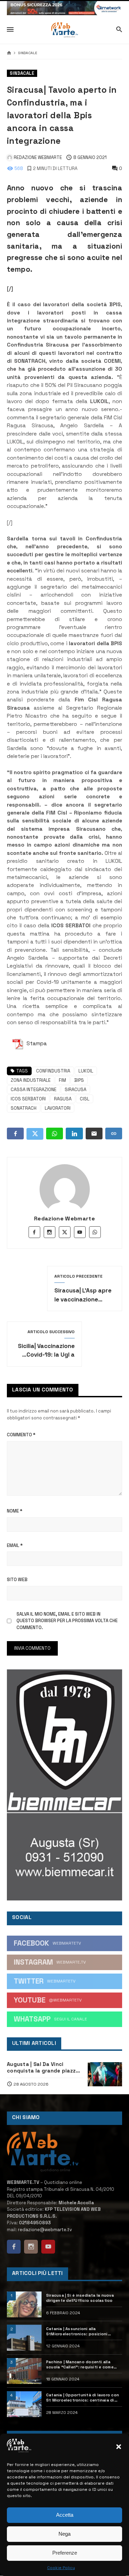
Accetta (65, 2515)
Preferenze (65, 2553)
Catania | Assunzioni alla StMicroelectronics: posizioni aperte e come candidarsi (77, 2332)
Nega (64, 2534)
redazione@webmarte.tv (45, 2230)
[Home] (9, 53)
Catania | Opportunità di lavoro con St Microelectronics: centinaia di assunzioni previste (83, 2398)
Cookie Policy (61, 2568)
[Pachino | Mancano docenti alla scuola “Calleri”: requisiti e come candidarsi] (24, 2371)
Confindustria (53, 1071)
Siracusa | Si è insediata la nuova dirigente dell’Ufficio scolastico (80, 2298)
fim (62, 1080)
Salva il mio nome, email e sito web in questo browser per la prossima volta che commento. (67, 1621)
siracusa (76, 1090)
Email (15, 1545)
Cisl (85, 1099)
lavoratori (58, 1108)
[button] (119, 2447)
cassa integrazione (34, 1090)
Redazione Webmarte (64, 1219)
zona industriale (31, 1080)
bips (79, 1080)
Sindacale (28, 53)
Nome (15, 1511)
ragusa (63, 1099)
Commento (21, 1435)
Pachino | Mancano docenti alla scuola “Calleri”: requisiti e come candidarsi (80, 2365)
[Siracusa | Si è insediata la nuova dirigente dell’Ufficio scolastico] (24, 2304)
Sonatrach (24, 1108)
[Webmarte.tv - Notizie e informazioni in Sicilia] (64, 30)
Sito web (17, 1580)
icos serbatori (28, 1099)
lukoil (86, 1071)
